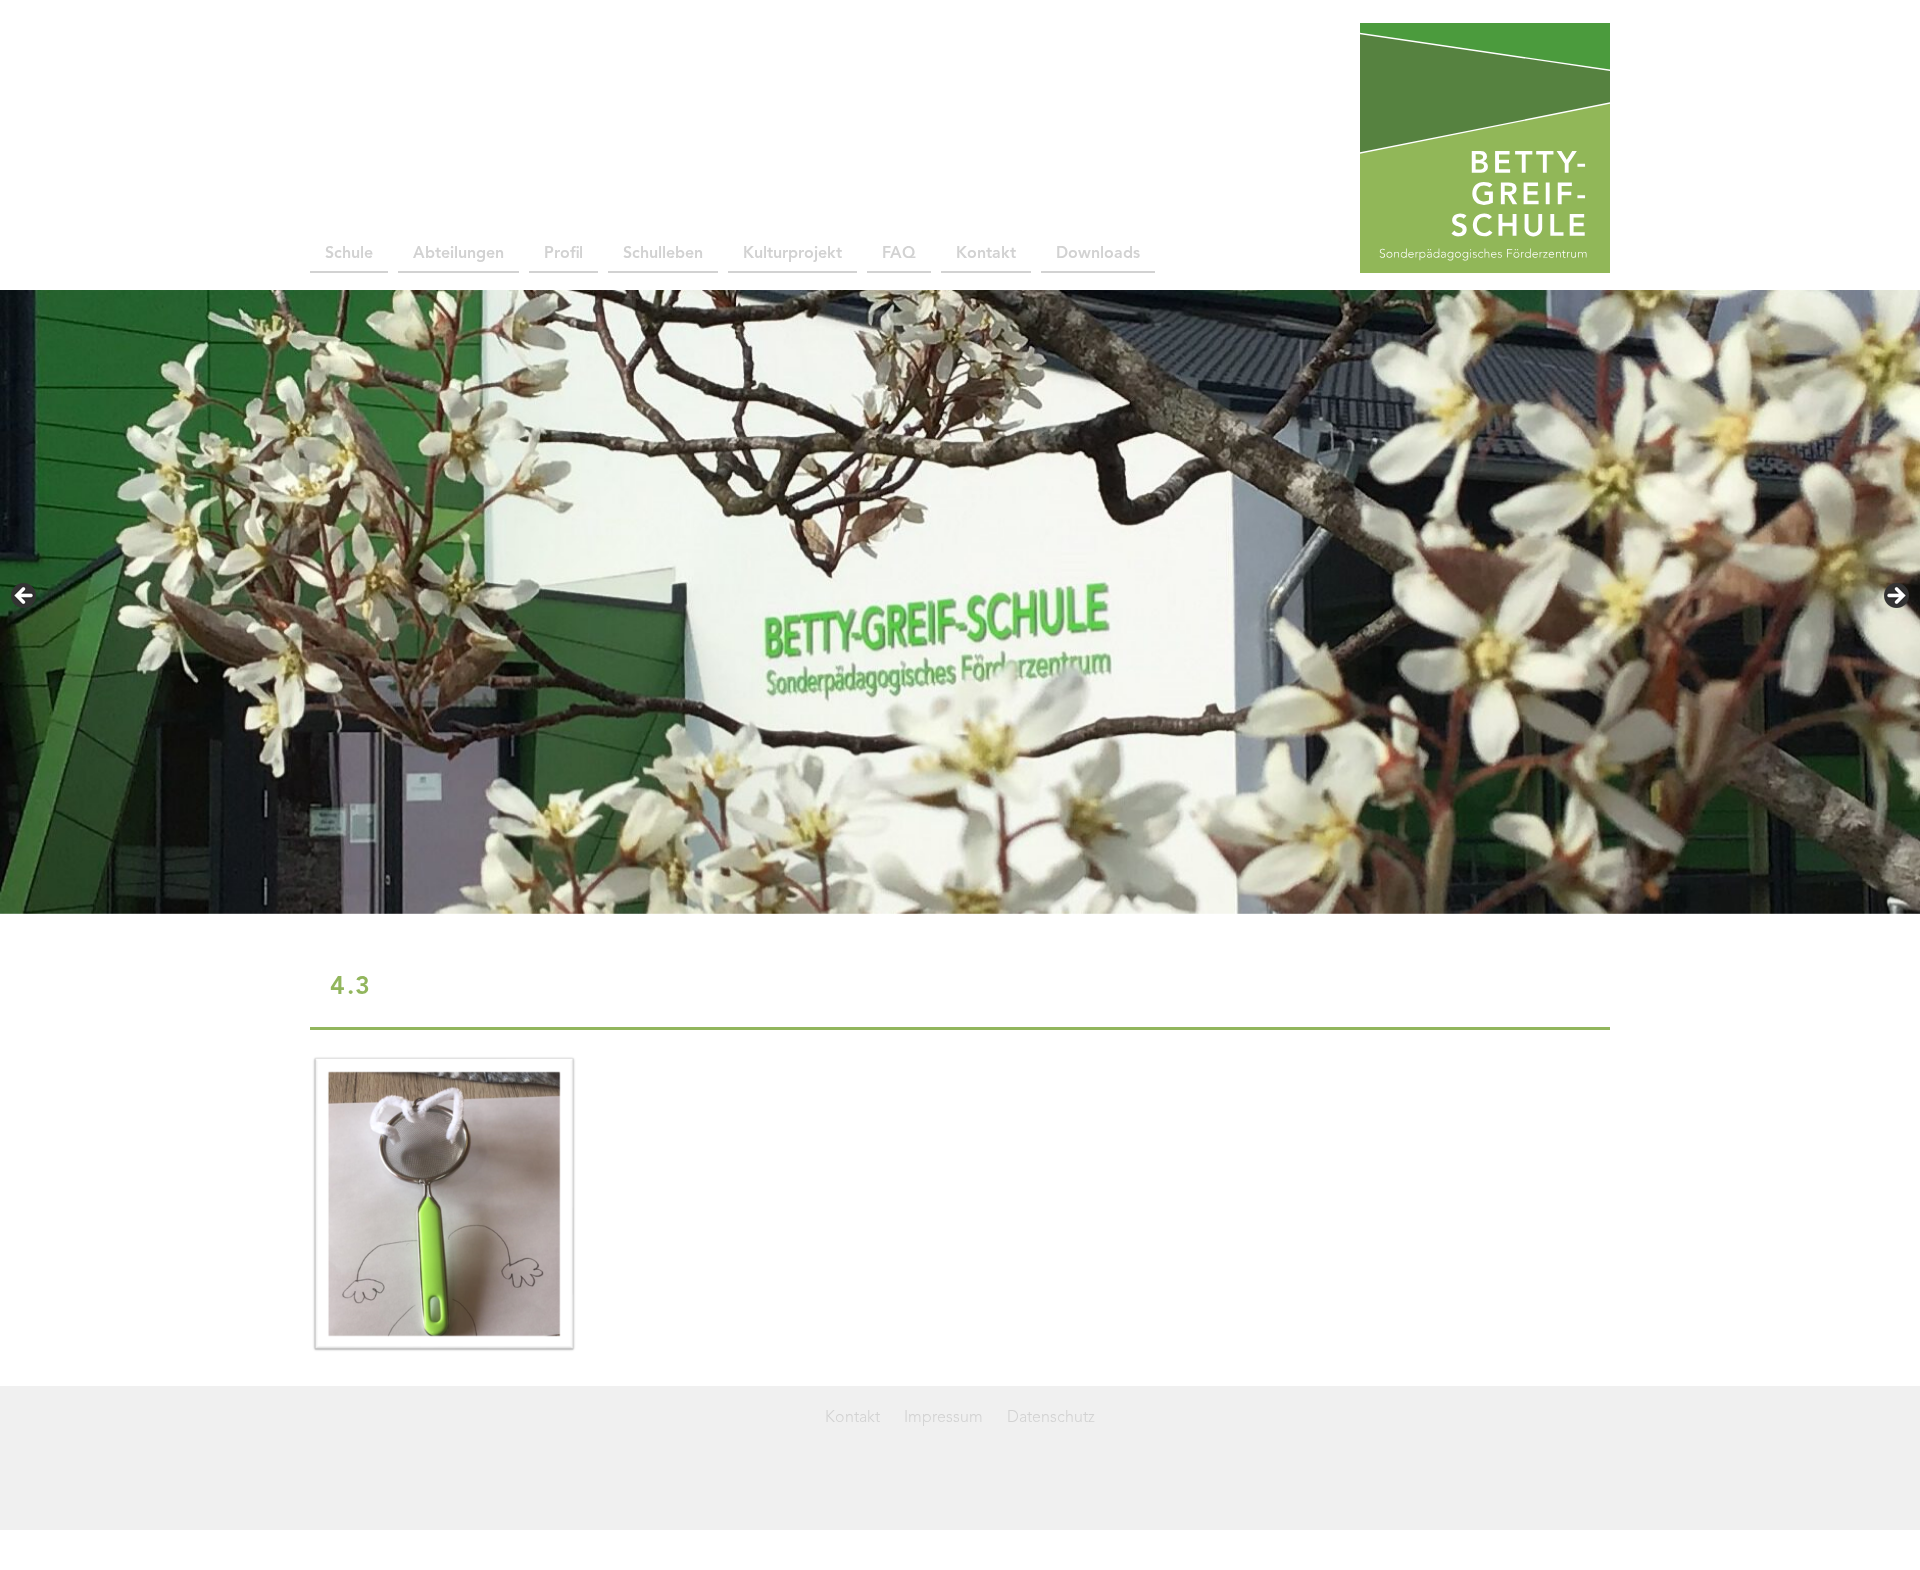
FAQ (899, 254)
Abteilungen (458, 254)
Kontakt (986, 254)
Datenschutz (1051, 1418)
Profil (563, 254)
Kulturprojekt (792, 254)
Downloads (1098, 254)
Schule (349, 254)
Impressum (943, 1418)
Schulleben (663, 254)
